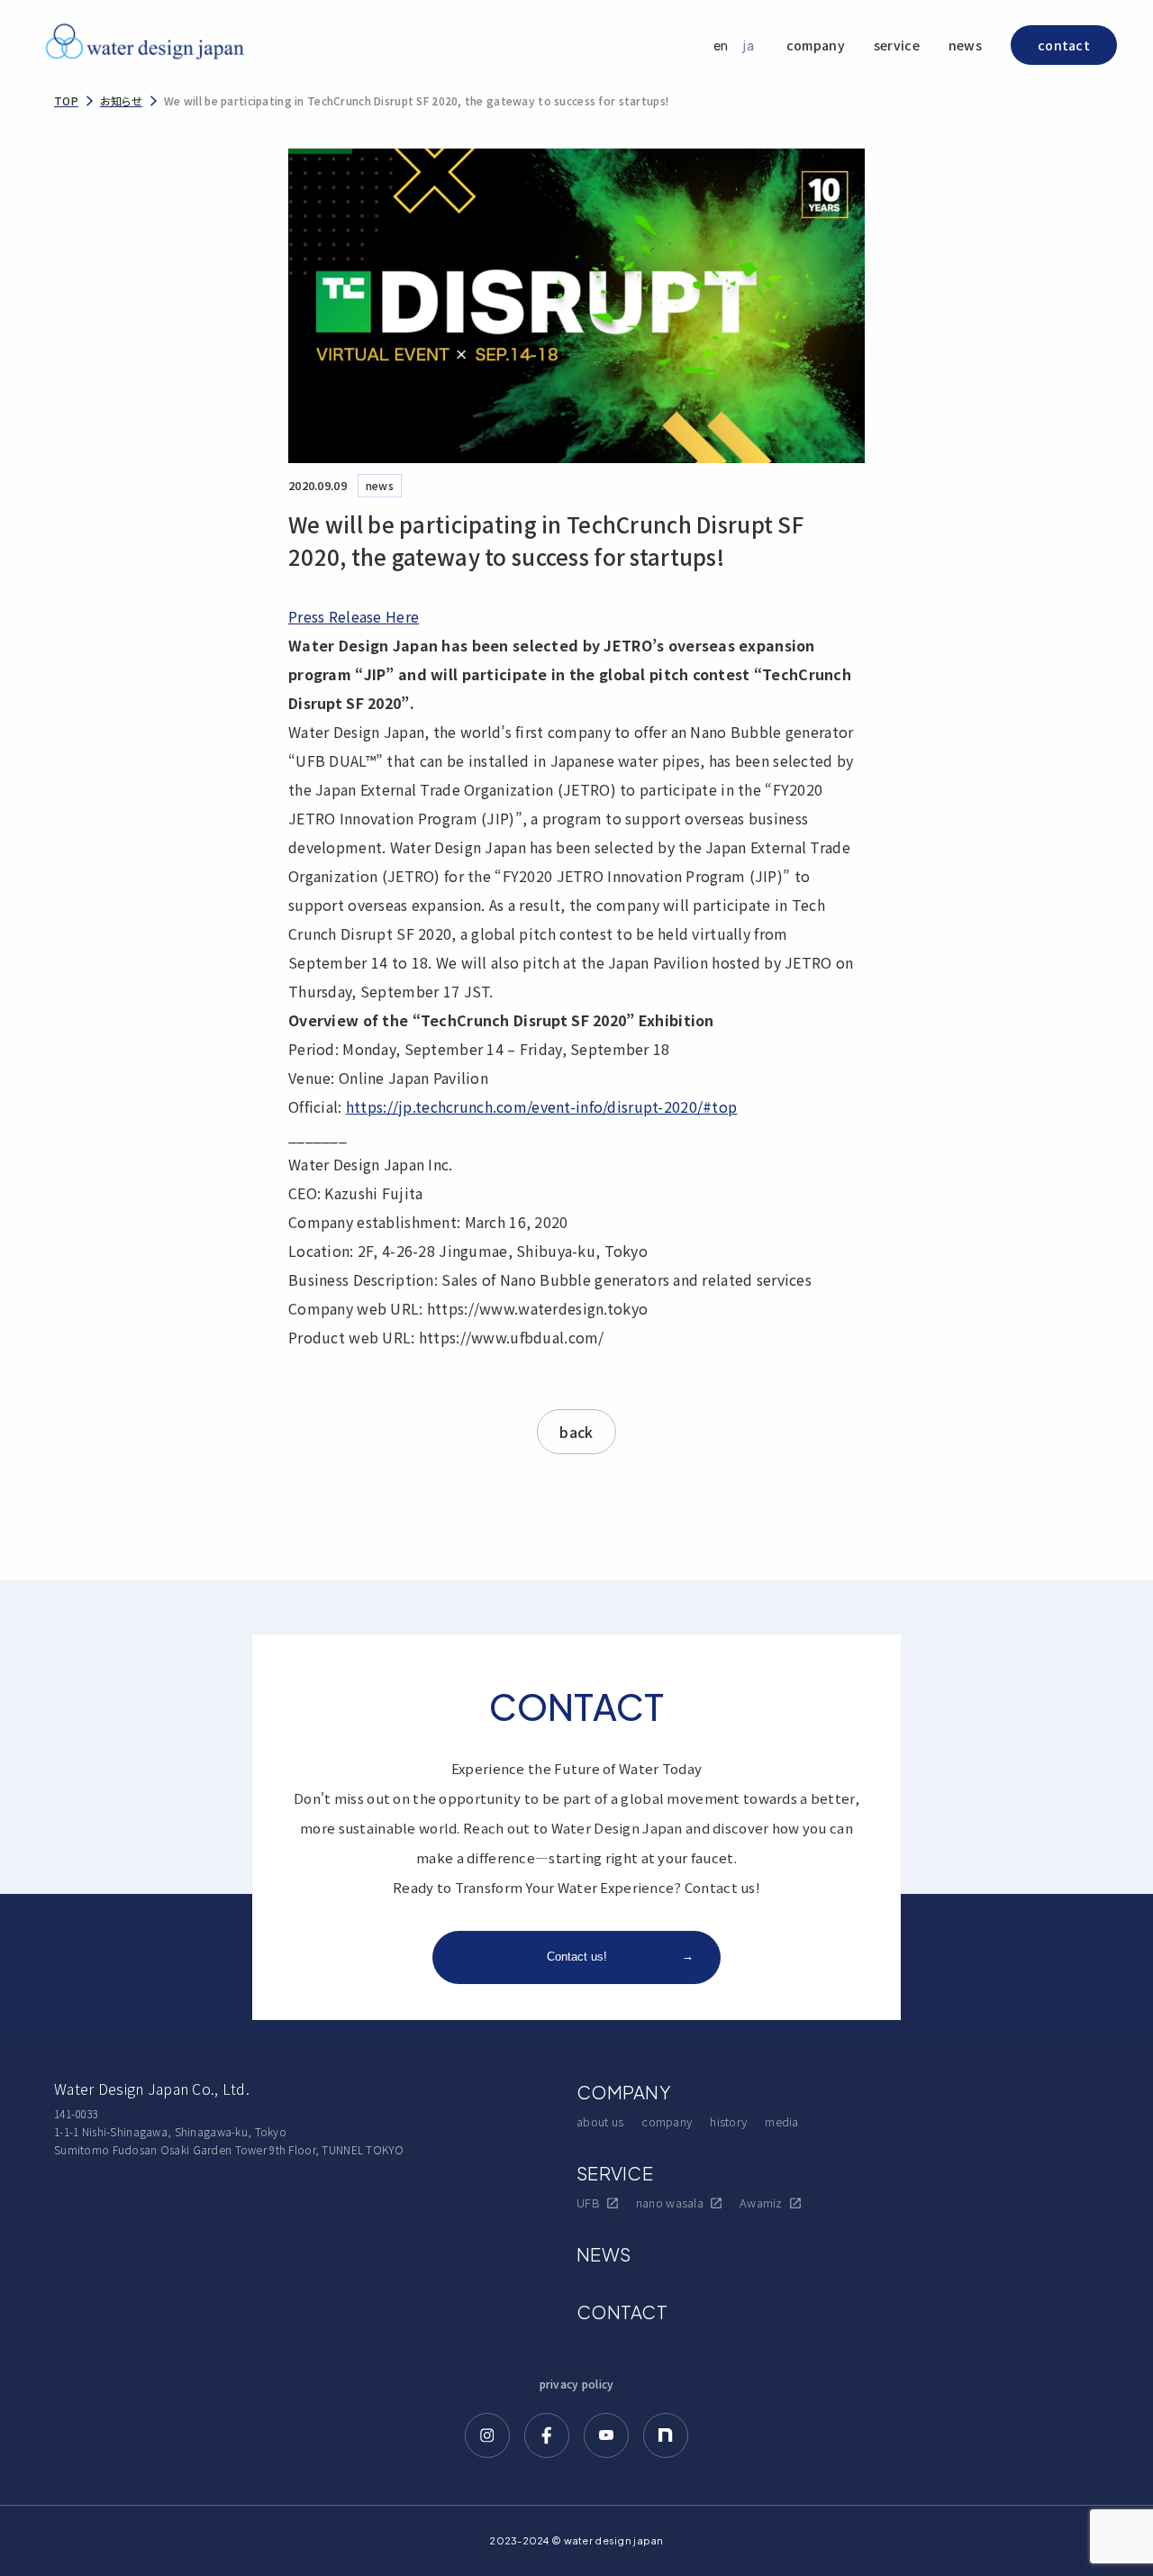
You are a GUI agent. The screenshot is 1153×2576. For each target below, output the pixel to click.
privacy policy (577, 2384)
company (816, 45)
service (897, 45)
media (781, 2121)
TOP (66, 100)
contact (1064, 45)
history (728, 2121)
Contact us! (621, 1956)
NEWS (604, 2254)
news (965, 45)
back (576, 1432)
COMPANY (624, 2092)
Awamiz (761, 2203)
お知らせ (121, 100)
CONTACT (622, 2312)
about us (600, 2121)
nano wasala (670, 2203)
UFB (588, 2203)
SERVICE (615, 2173)
